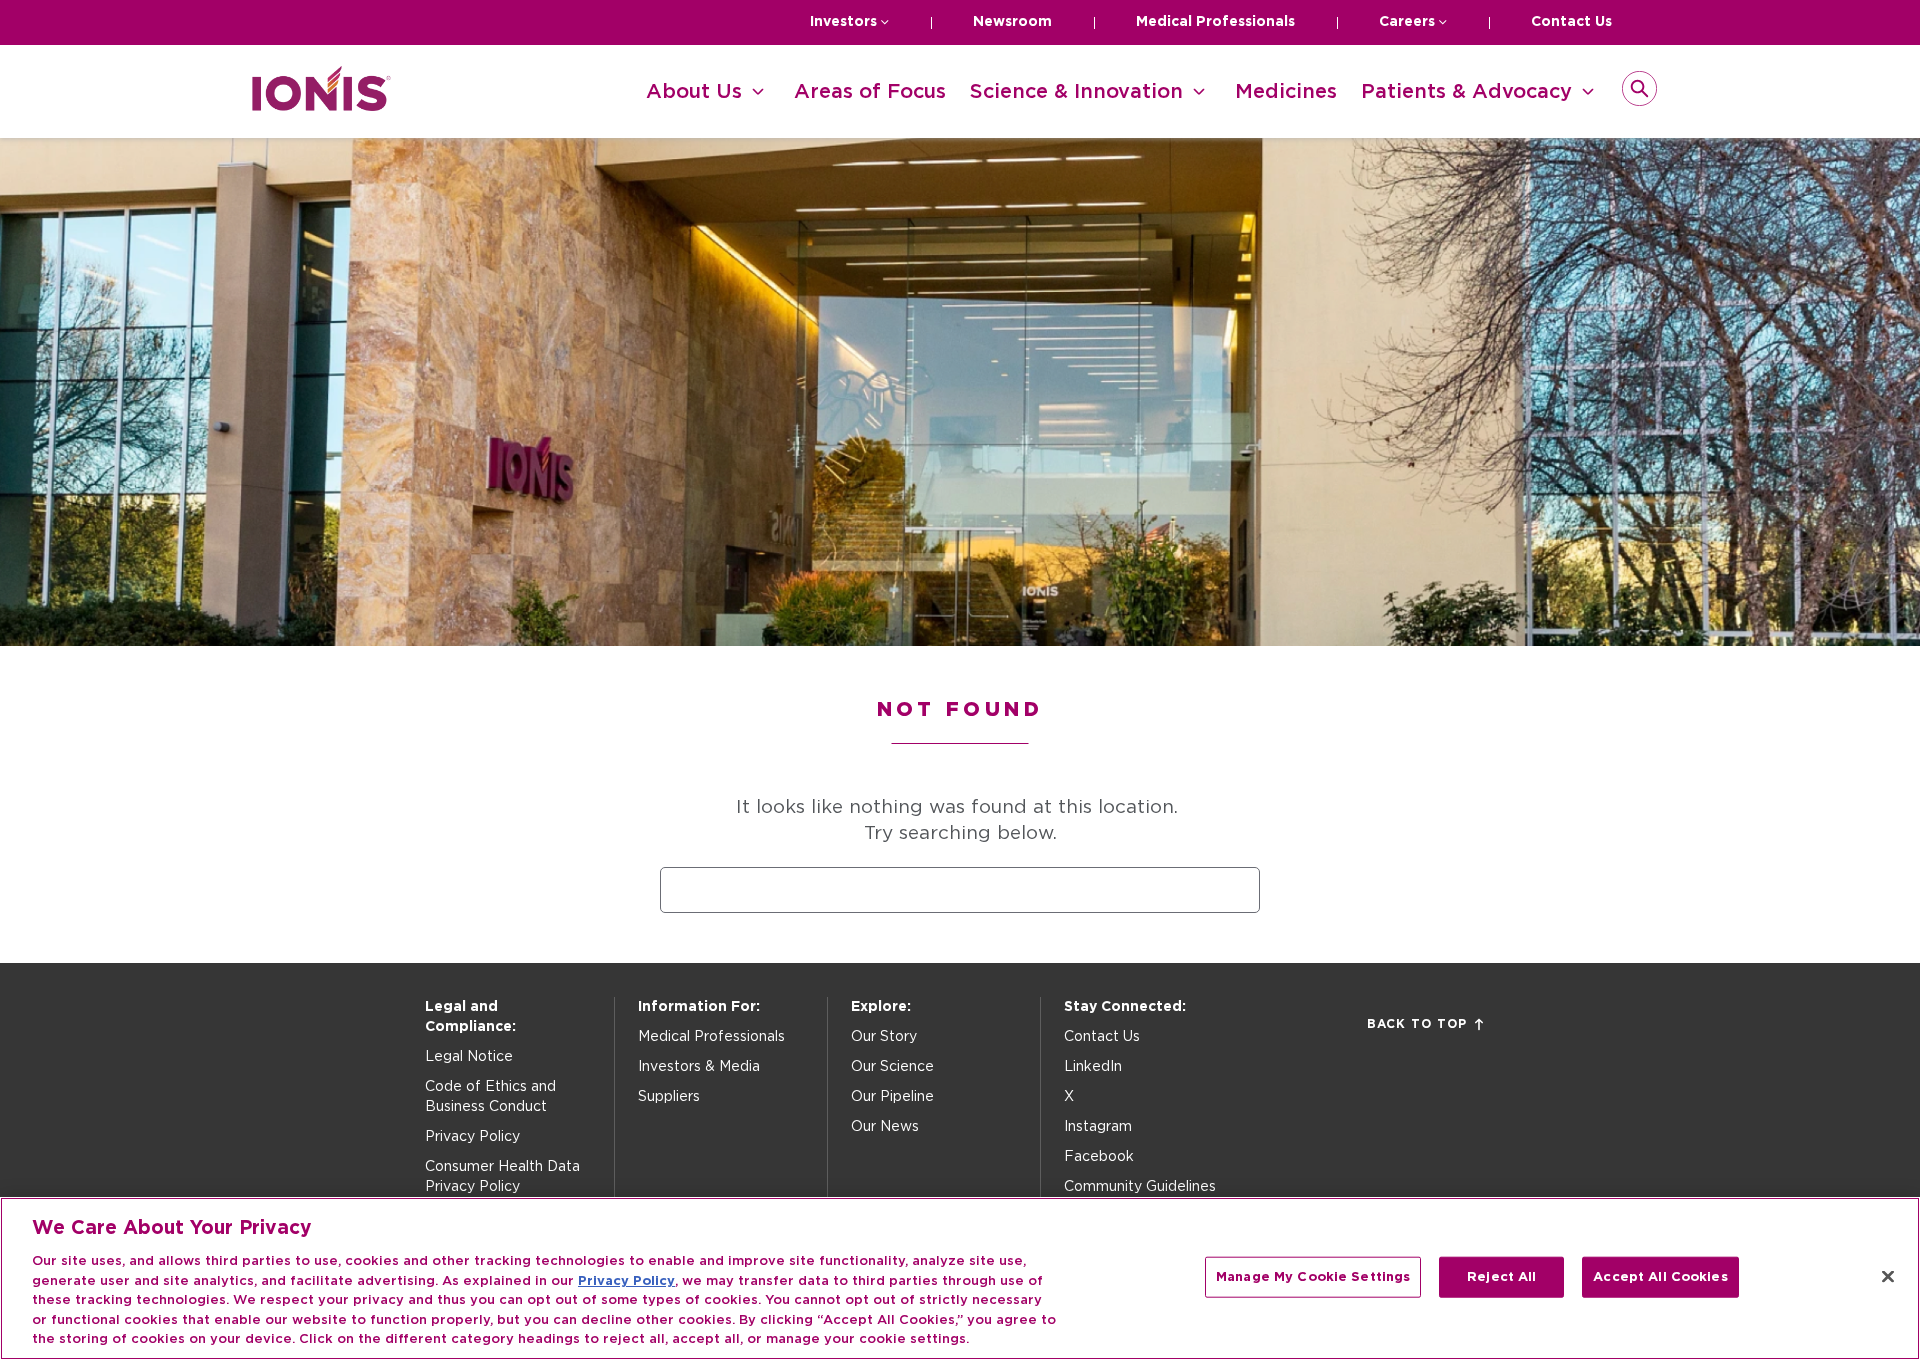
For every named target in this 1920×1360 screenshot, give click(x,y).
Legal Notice (469, 1057)
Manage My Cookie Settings (1313, 1276)
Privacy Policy (472, 1137)
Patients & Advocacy (1466, 92)
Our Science (892, 1067)
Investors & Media (699, 1067)
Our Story (884, 1037)
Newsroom (1012, 22)
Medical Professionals (1215, 22)
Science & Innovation (1076, 92)
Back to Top (1417, 1024)
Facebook (1099, 1157)
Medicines (1286, 92)
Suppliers (669, 1097)
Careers (1407, 22)
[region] (960, 1278)
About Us (694, 92)
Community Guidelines (1140, 1187)
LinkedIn (1093, 1067)
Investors (843, 22)
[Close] (1888, 1276)
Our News (885, 1127)
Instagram (1098, 1127)
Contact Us (1571, 22)
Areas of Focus (870, 92)
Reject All (1501, 1276)
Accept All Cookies (1660, 1276)
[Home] (321, 105)
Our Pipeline (892, 1097)
